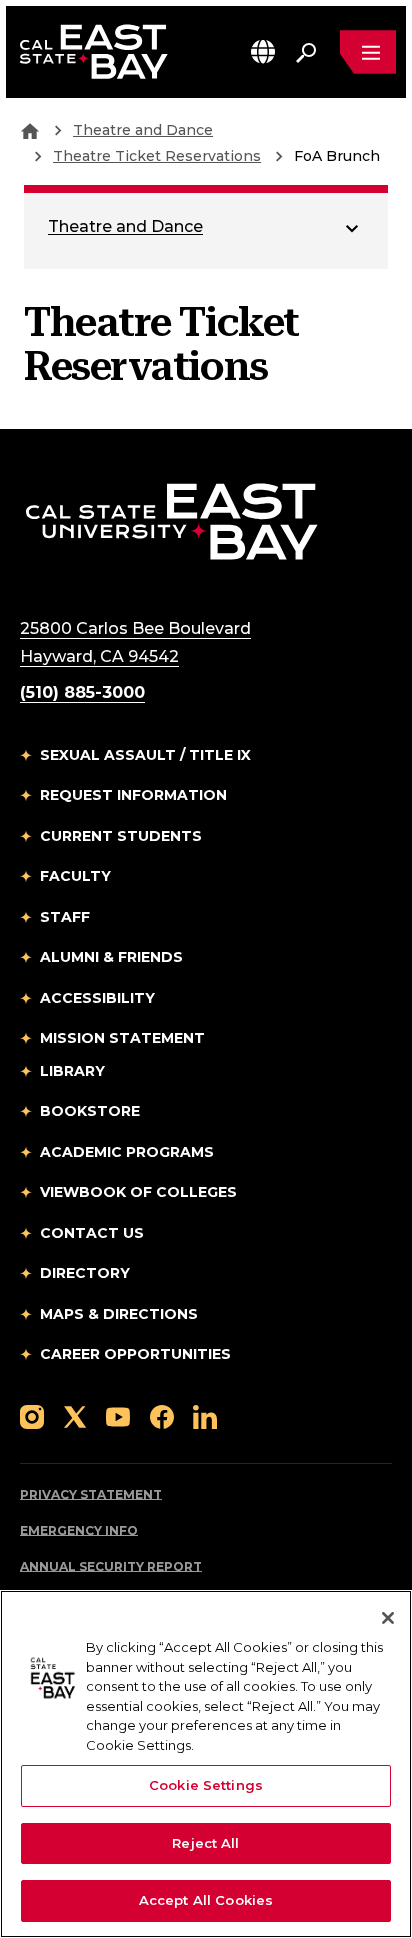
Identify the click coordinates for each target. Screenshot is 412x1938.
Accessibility (97, 998)
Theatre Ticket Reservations (157, 156)
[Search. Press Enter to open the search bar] (306, 52)
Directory (85, 1273)
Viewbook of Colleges (138, 1192)
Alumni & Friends (111, 957)
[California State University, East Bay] (171, 520)
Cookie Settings (206, 1785)
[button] (263, 51)
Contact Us (92, 1233)
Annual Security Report (111, 1566)
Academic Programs (127, 1152)
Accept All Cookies (206, 1900)
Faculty (75, 876)
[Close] (388, 1618)
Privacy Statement (91, 1494)
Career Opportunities (135, 1354)
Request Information (133, 795)
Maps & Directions (119, 1314)
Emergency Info (79, 1530)
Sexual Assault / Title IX (145, 755)
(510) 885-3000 (82, 692)
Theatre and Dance (143, 130)
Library (72, 1071)
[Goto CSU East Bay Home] (30, 130)
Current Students (121, 836)
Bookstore (90, 1111)
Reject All (205, 1843)
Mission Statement (122, 1038)
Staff (65, 917)
